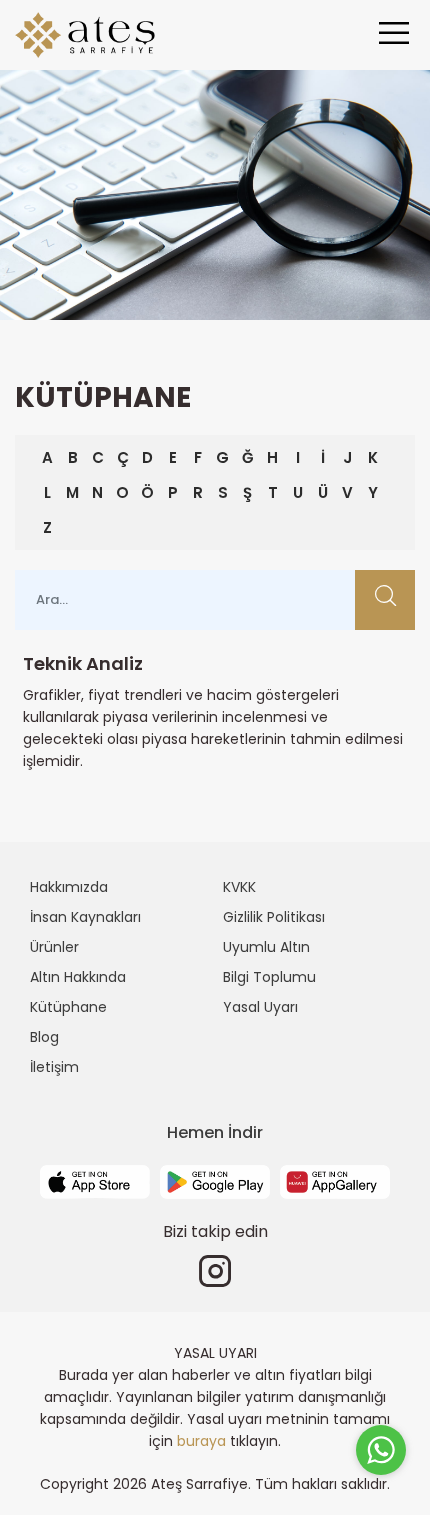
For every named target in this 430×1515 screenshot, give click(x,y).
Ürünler (54, 947)
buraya (201, 1441)
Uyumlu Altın (266, 947)
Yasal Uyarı (260, 1007)
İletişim (54, 1067)
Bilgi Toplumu (269, 977)
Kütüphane (68, 1007)
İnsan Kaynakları (85, 917)
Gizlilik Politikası (274, 917)
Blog (44, 1037)
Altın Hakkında (78, 977)
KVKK (239, 887)
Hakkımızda (69, 887)
